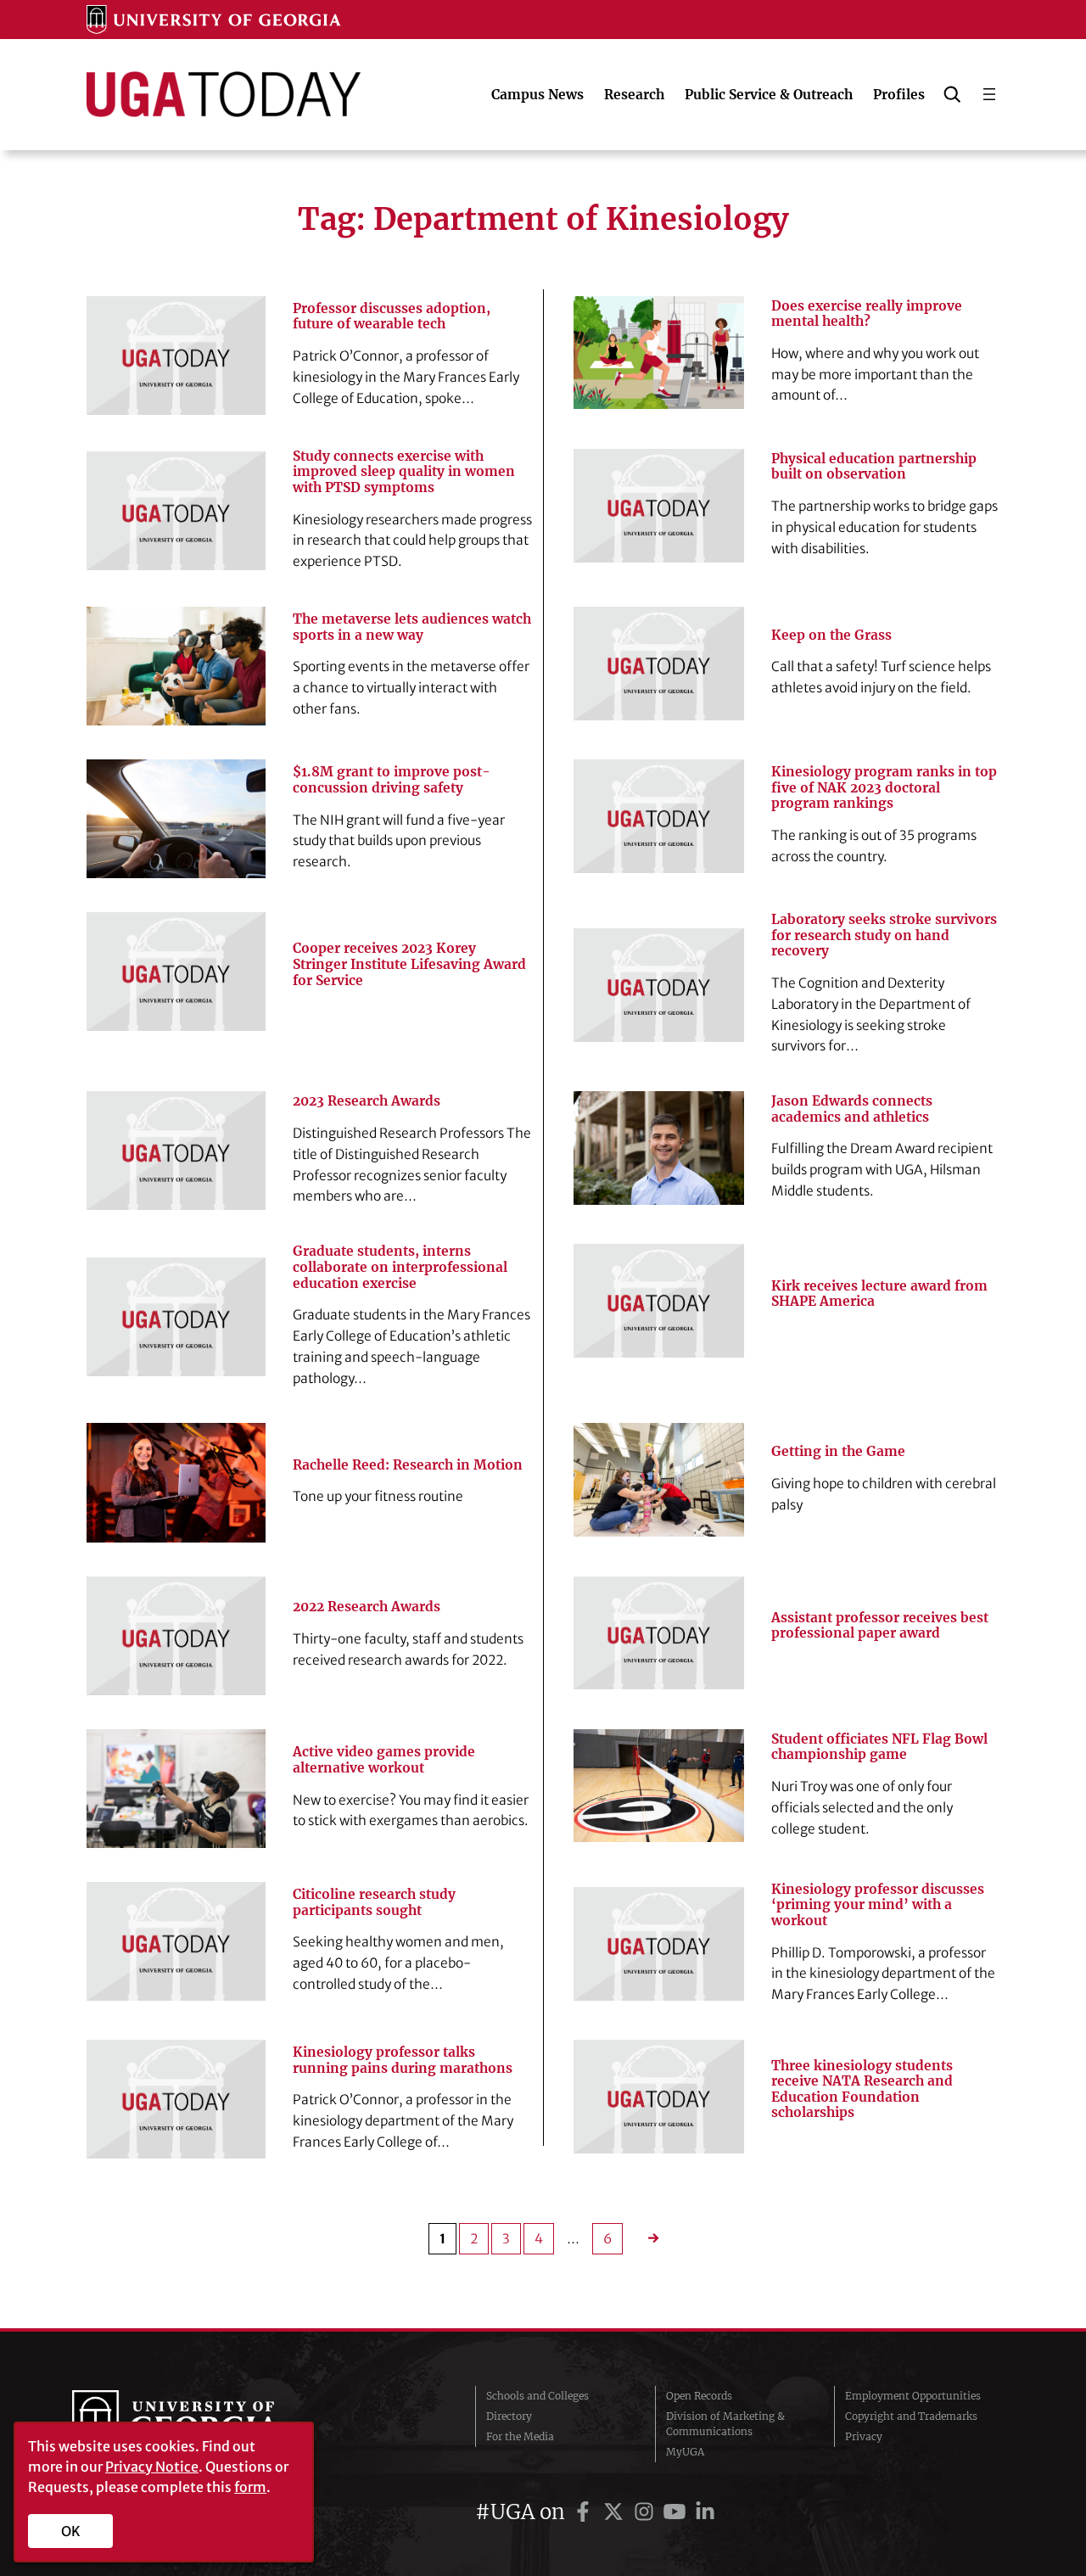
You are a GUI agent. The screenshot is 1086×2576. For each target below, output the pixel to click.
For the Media (520, 2436)
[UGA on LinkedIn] (705, 2512)
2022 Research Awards (367, 1607)
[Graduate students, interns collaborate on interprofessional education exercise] (176, 1317)
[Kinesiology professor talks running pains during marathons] (176, 2099)
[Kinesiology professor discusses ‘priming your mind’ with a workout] (659, 1944)
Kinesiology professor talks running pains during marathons (403, 2061)
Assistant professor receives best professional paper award (880, 1626)
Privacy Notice (152, 2467)
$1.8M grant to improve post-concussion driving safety (392, 780)
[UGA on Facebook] (585, 2512)
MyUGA (685, 2452)
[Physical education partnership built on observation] (659, 506)
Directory (509, 2416)
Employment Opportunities (913, 2396)
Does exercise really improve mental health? (867, 314)
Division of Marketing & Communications (725, 2424)
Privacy (864, 2436)
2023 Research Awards (367, 1101)
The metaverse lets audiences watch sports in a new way (412, 627)
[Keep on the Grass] (659, 664)
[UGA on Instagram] (647, 2512)
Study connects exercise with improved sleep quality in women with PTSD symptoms (404, 472)
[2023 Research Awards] (176, 1151)
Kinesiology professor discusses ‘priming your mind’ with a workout (878, 1905)
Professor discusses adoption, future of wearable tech (392, 317)
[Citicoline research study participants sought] (176, 1941)
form (250, 2487)
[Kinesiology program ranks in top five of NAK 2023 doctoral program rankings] (659, 816)
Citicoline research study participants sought (374, 1903)
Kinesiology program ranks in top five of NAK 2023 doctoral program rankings (884, 788)
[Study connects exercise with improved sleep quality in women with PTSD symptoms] (176, 511)
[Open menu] (989, 94)
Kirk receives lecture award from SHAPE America (879, 1294)
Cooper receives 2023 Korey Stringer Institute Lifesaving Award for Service (409, 964)
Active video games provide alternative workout (384, 1760)
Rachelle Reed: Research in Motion (408, 1465)
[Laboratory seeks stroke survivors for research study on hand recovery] (659, 985)
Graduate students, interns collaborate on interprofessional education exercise (400, 1267)
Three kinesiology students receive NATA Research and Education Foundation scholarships (862, 2090)
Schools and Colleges (537, 2396)
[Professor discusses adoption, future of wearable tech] (176, 356)
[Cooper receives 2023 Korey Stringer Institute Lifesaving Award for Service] (176, 972)
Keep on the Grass (831, 636)
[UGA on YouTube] (677, 2512)
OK (71, 2531)
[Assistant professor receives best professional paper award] (659, 1633)
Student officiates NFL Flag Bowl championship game (879, 1747)
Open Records (699, 2396)
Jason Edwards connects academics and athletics (852, 1109)
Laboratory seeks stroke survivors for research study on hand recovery (884, 935)
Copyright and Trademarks (911, 2416)
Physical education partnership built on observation (874, 467)
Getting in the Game (838, 1452)
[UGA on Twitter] (616, 2512)
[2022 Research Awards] (176, 1636)
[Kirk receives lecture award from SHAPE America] (659, 1301)
